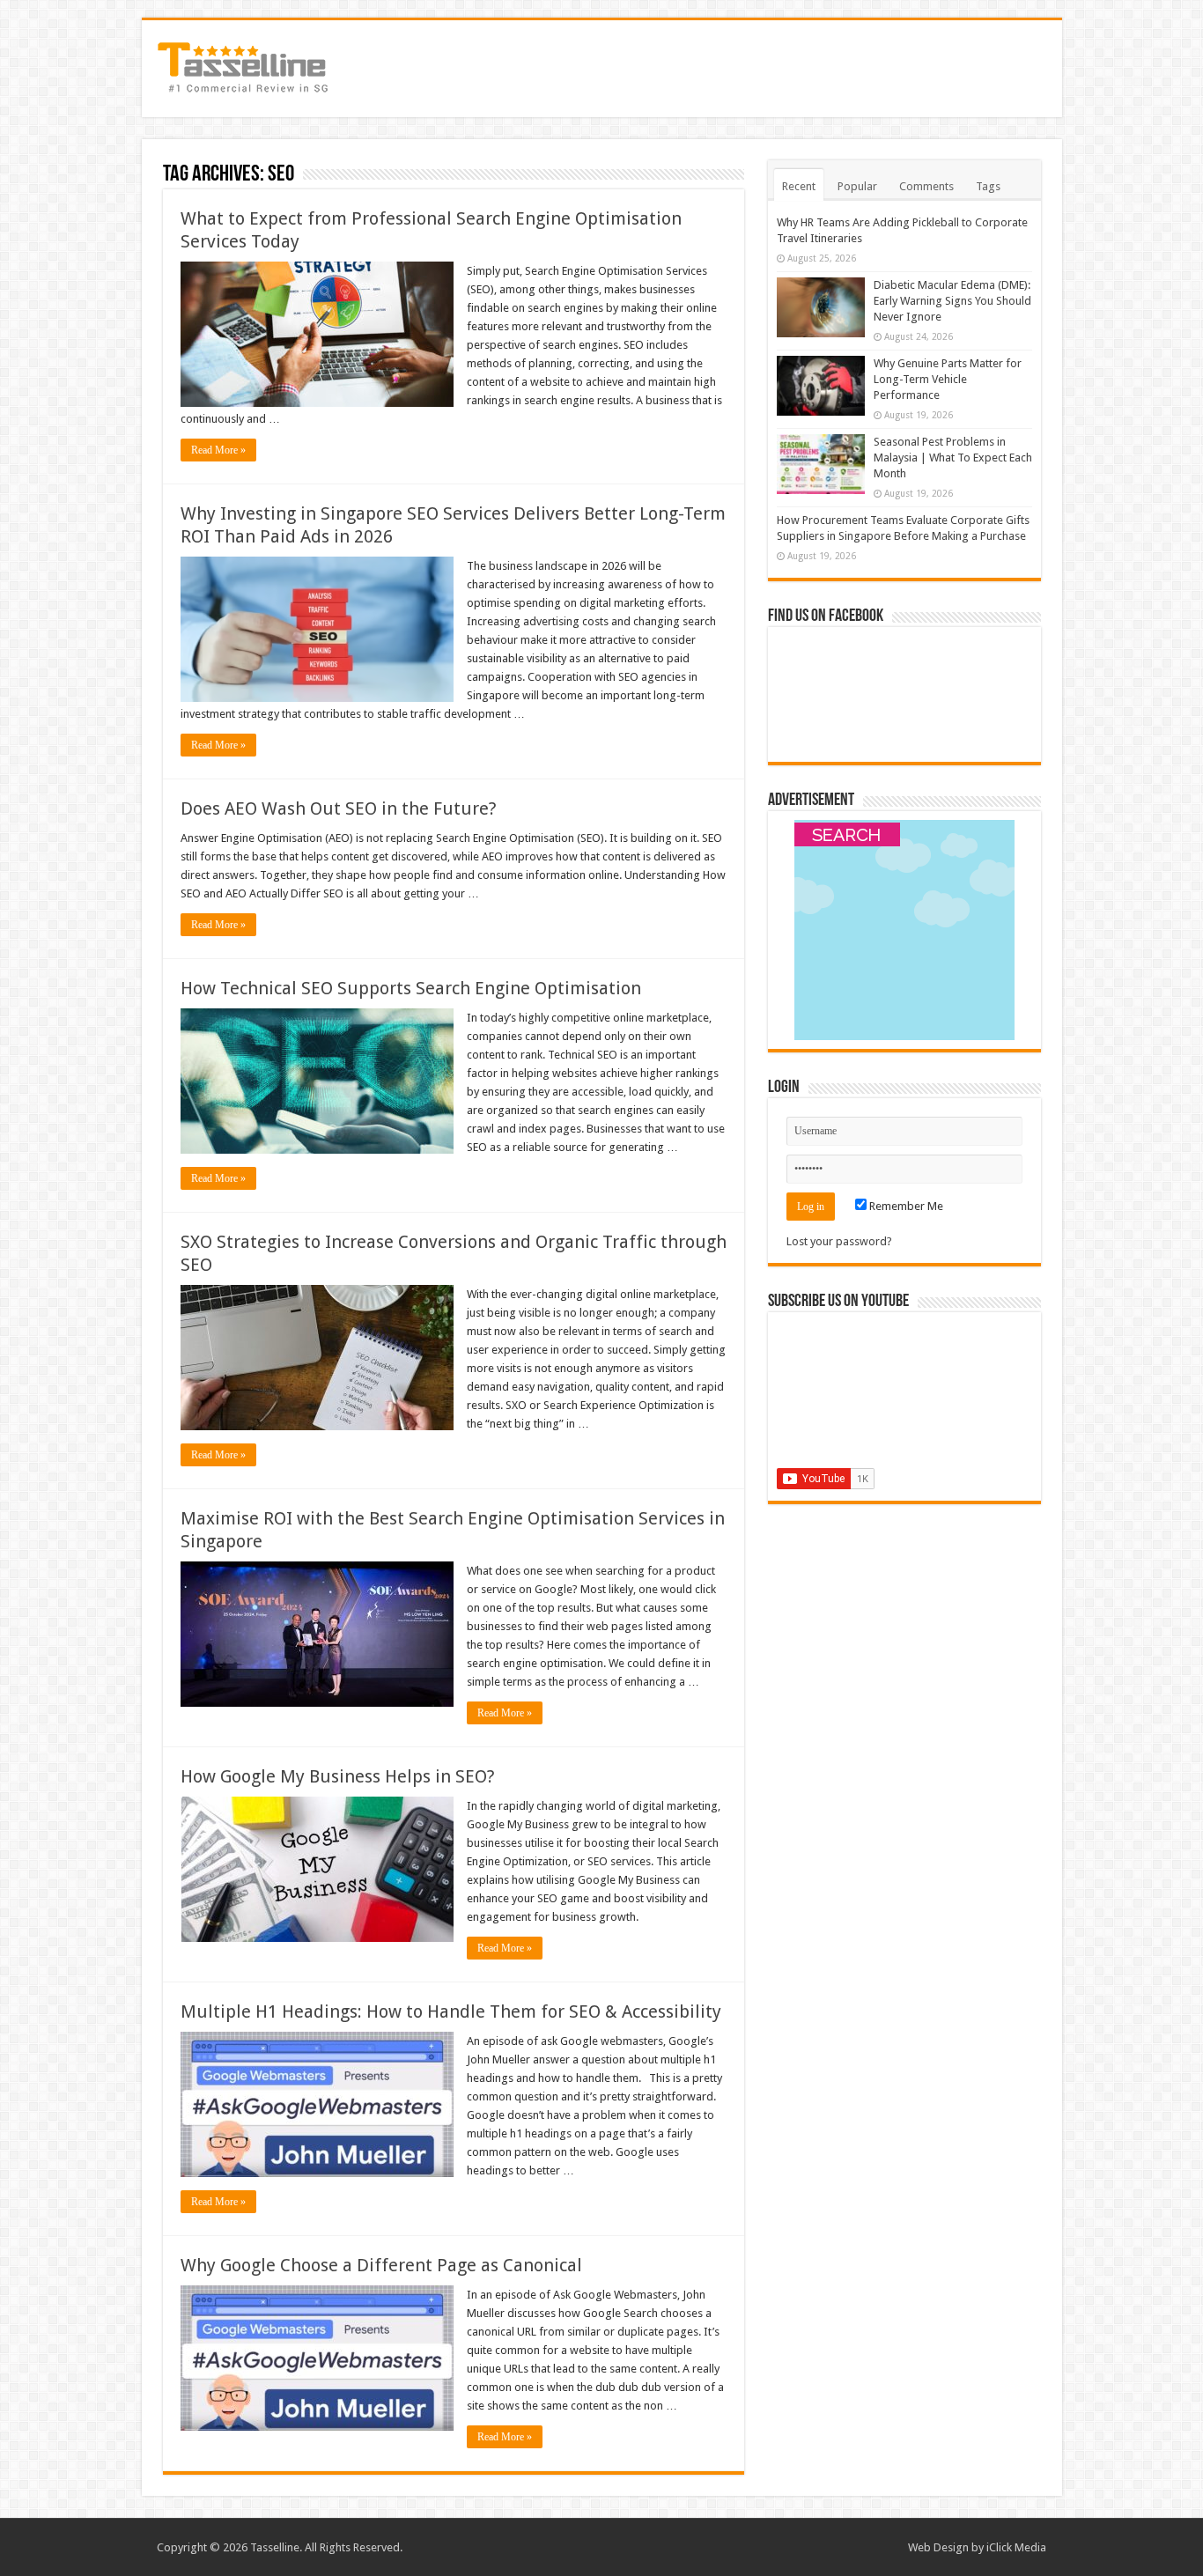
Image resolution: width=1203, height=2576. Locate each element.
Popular (857, 186)
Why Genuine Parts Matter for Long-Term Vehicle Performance (948, 379)
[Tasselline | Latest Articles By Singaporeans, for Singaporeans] (243, 65)
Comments (926, 186)
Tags (988, 186)
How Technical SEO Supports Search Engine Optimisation (411, 988)
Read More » (218, 450)
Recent (799, 186)
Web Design (938, 2547)
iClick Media (1016, 2547)
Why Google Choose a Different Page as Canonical (381, 2265)
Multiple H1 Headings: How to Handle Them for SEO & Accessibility (451, 2011)
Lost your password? (839, 1241)
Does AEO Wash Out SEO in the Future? (339, 808)
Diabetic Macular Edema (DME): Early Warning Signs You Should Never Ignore (952, 301)
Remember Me (905, 1206)
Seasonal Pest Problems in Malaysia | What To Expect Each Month (953, 458)
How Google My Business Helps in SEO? (338, 1776)
